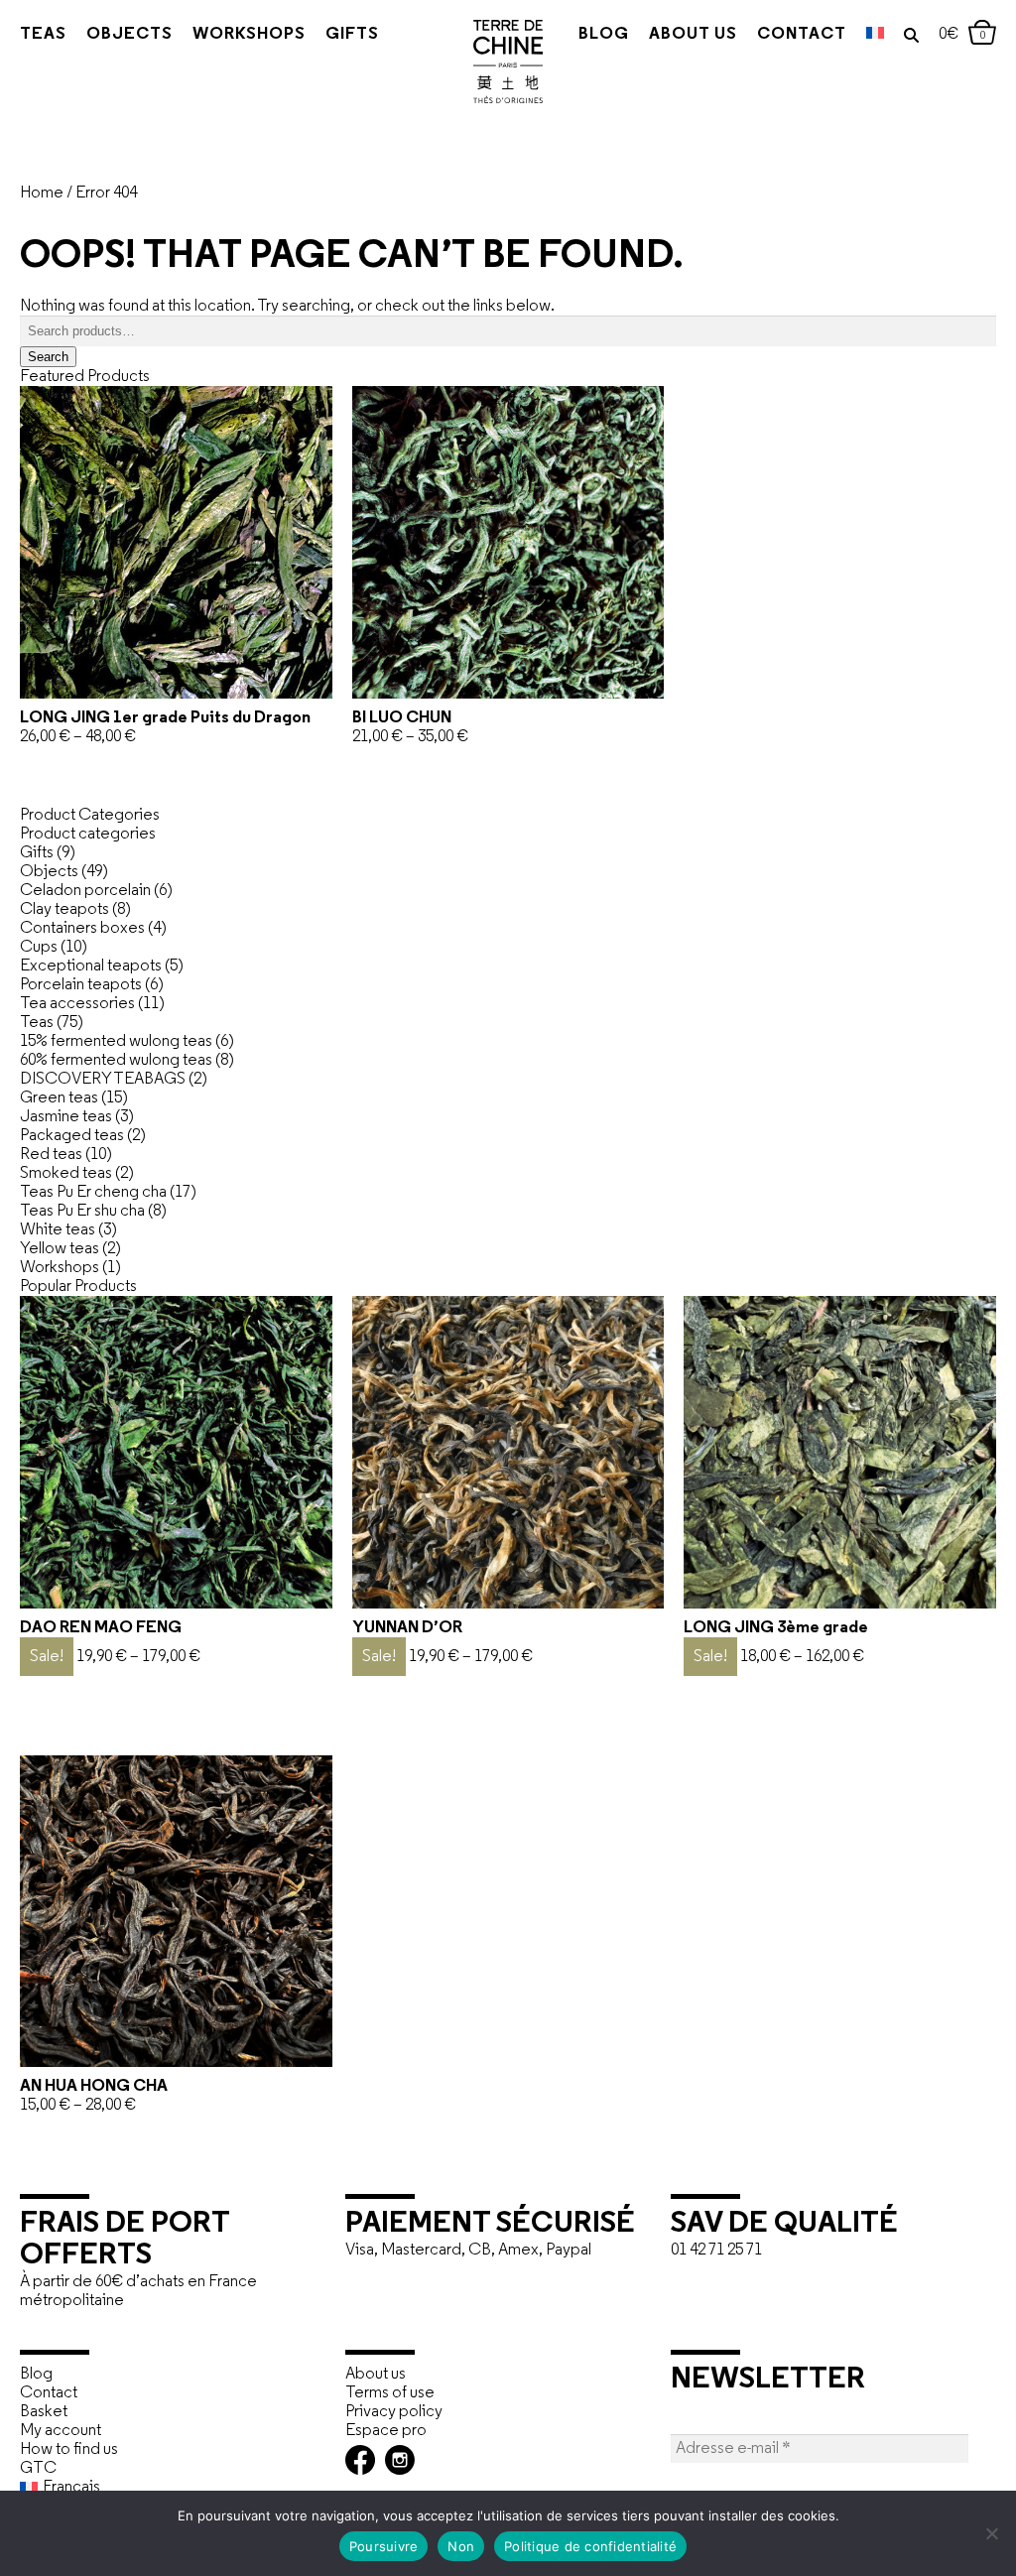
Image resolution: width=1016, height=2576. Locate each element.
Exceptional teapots (91, 966)
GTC (38, 2468)
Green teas (59, 1098)
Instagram (400, 2460)
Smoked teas (66, 1173)
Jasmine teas (66, 1117)
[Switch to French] (875, 35)
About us (693, 34)
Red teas (51, 1155)
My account (61, 2431)
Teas (43, 34)
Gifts (352, 34)
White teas (58, 1230)
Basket (44, 2412)
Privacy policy (394, 2412)
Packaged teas (72, 1136)
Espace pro (386, 2431)
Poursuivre (384, 2546)
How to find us (69, 2449)
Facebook (360, 2460)
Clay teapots (64, 909)
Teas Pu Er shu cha (82, 1211)
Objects (129, 34)
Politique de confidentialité (590, 2546)
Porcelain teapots (81, 985)
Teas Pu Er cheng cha (93, 1192)
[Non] (991, 2533)
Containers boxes (82, 928)
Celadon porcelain (85, 891)
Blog (604, 34)
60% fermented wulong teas (116, 1060)
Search (48, 357)
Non (461, 2546)
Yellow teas (60, 1249)
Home (42, 193)
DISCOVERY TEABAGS (103, 1079)
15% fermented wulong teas (116, 1041)
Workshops (249, 34)
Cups (39, 947)
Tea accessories (77, 1004)
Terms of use (390, 2393)
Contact (802, 34)
